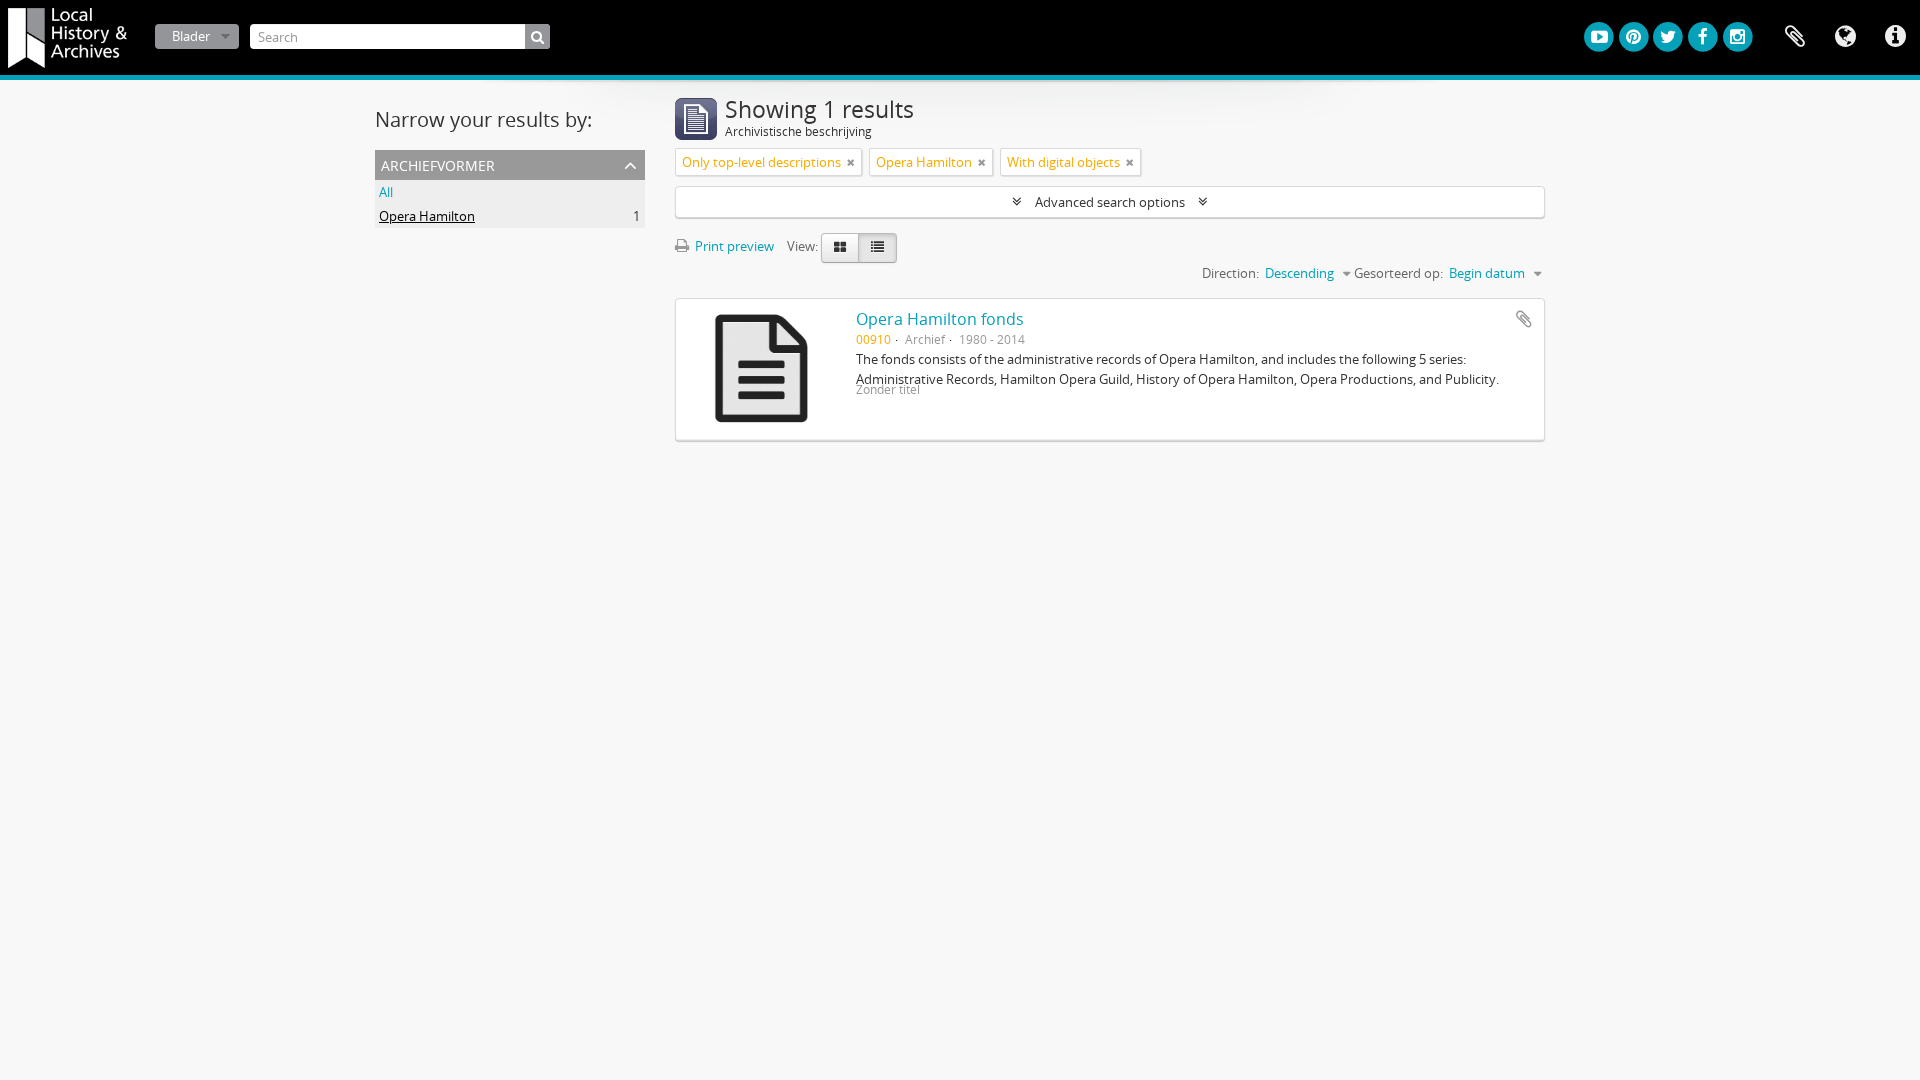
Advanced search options (1110, 202)
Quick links (1895, 37)
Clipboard (1795, 37)
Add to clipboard (1524, 319)
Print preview (733, 246)
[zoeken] (537, 36)
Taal (1845, 37)
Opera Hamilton (427, 216)
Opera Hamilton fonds (940, 319)
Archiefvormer (438, 163)
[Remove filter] (851, 162)
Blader (191, 36)
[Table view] (877, 248)
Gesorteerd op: (1398, 273)
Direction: (1230, 273)
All (386, 192)
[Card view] (840, 248)
